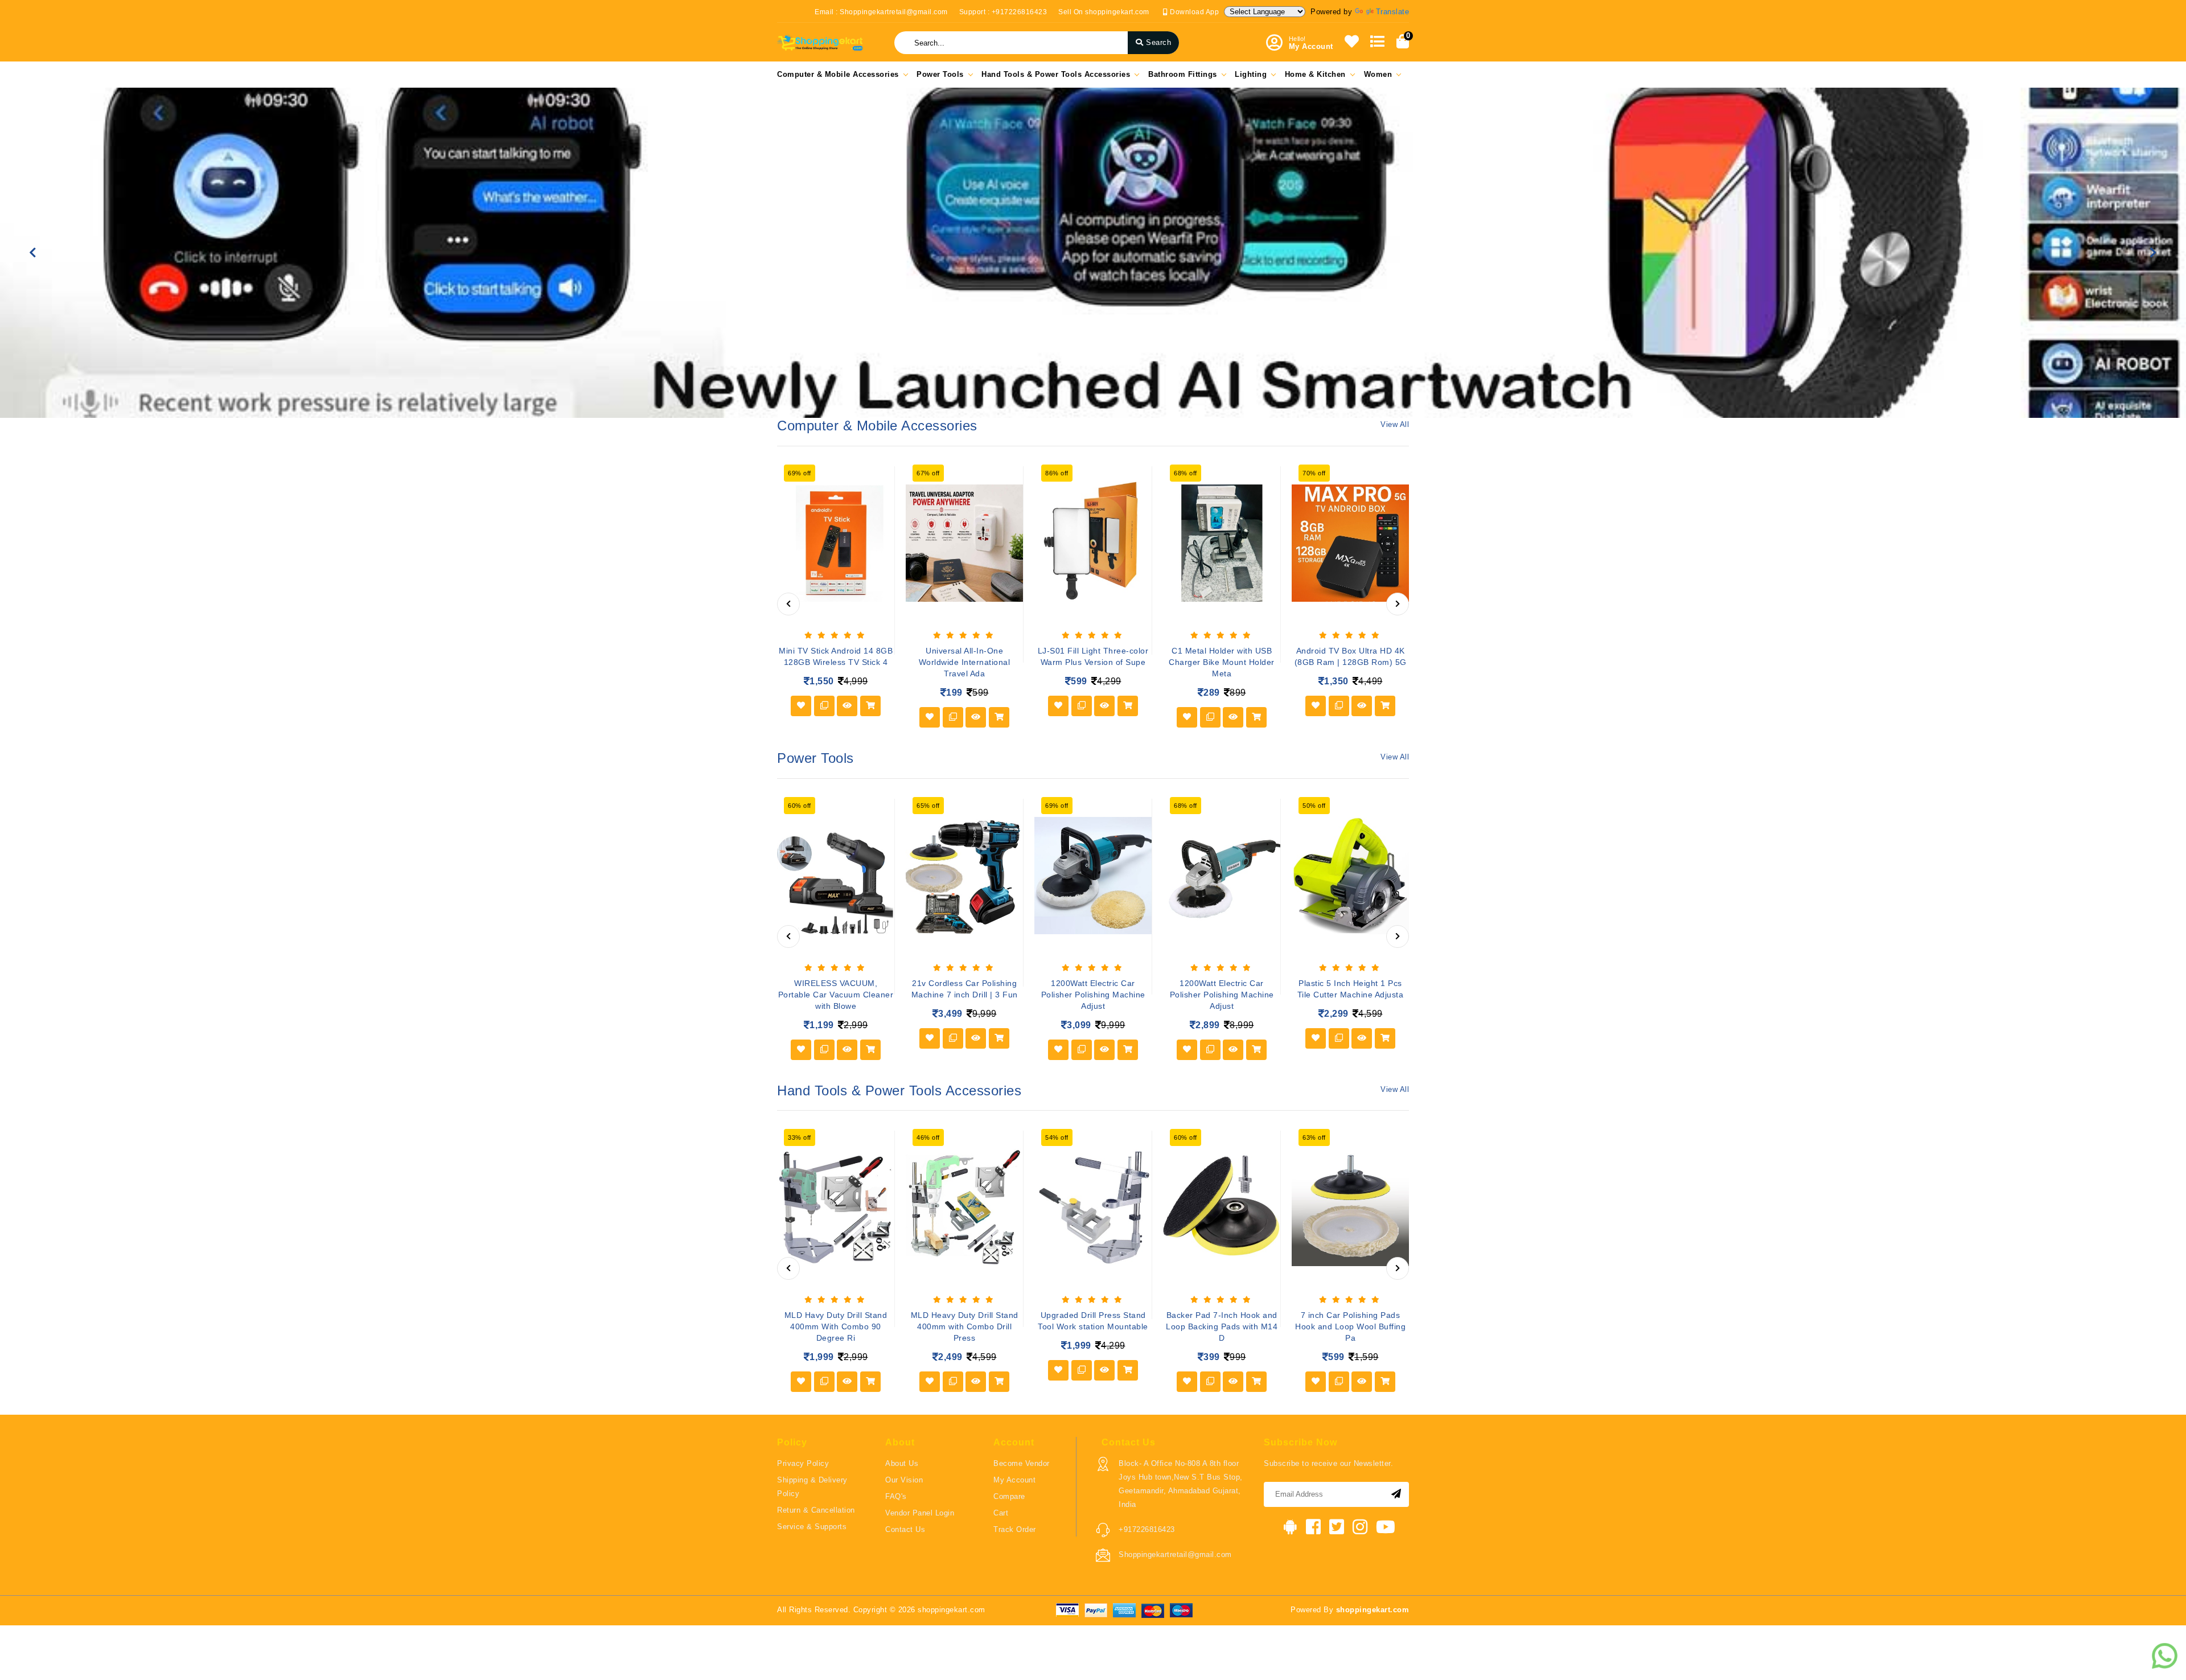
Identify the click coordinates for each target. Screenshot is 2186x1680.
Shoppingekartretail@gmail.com (1175, 1554)
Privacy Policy (803, 1463)
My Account (1014, 1480)
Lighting (1251, 74)
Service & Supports (812, 1527)
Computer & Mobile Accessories (838, 74)
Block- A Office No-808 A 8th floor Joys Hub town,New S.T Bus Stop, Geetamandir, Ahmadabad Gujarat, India (1181, 1484)
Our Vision (904, 1480)
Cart (1001, 1513)
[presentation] (788, 604)
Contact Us (905, 1529)
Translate (1393, 12)
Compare (1009, 1496)
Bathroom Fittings (1183, 74)
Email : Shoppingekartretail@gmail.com (881, 12)
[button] (33, 253)
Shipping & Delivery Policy (812, 1487)
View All (1395, 424)
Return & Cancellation (816, 1510)
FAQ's (896, 1496)
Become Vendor (1022, 1463)
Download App (1193, 12)
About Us (902, 1463)
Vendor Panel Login (920, 1513)
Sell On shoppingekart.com (1104, 12)
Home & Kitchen (1315, 74)
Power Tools (940, 74)
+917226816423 (1147, 1529)
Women (1378, 74)
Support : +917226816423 (1003, 12)
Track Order (1015, 1529)
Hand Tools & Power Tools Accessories (1056, 74)
